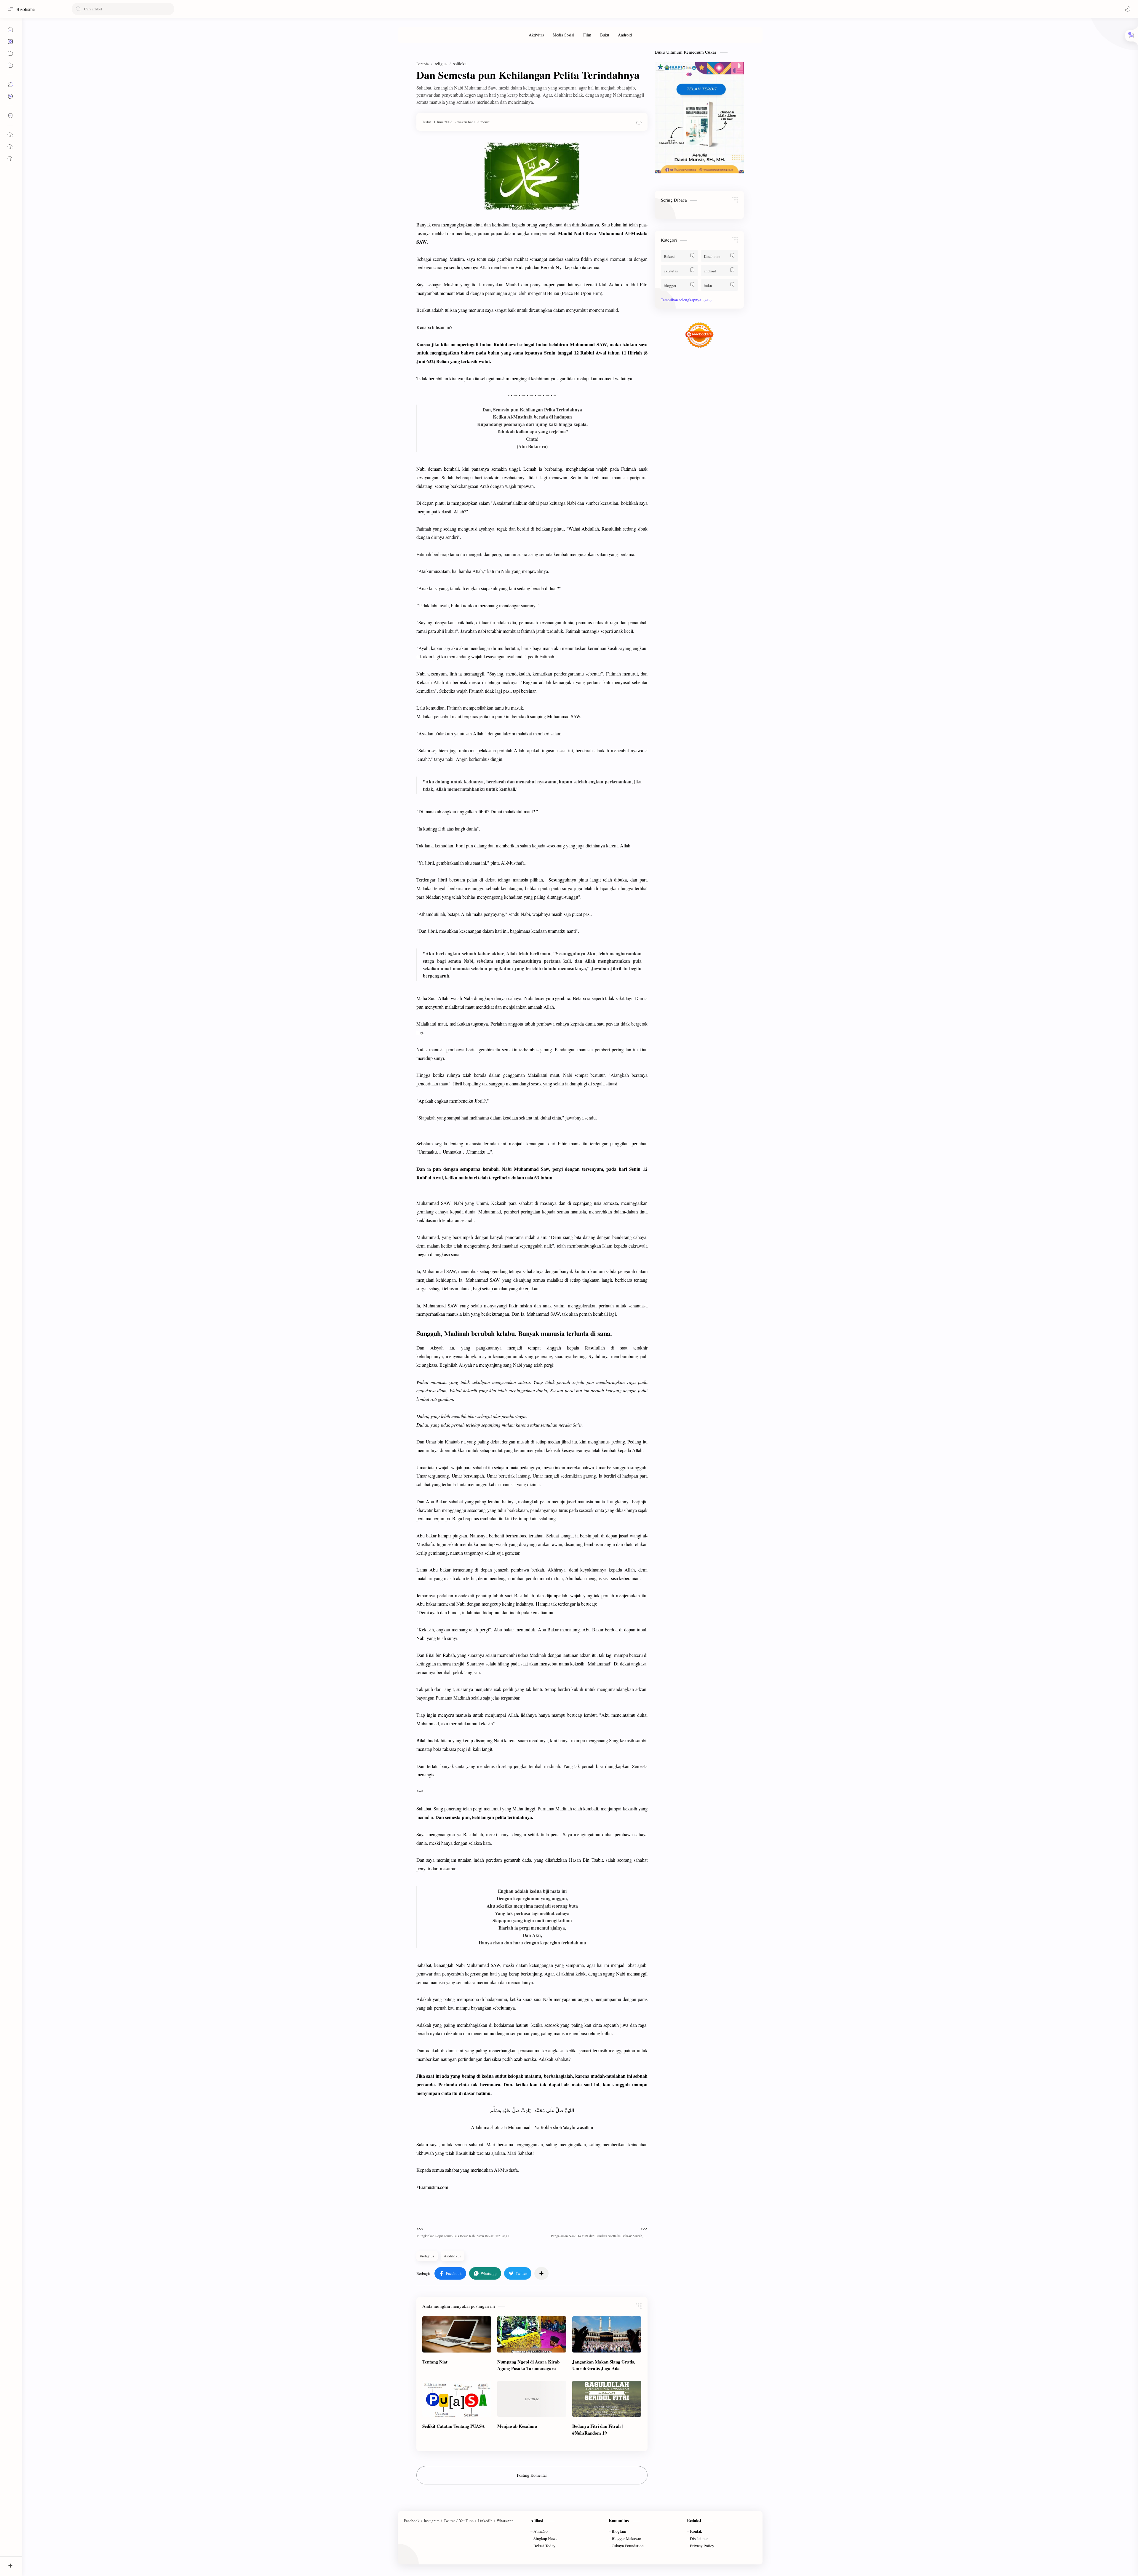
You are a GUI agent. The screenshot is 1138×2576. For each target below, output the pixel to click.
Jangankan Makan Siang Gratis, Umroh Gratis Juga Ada (604, 2365)
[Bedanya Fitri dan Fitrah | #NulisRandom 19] (607, 2399)
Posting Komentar (532, 2475)
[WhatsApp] (505, 2521)
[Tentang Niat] (457, 2334)
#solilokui (453, 2256)
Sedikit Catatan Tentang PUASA (454, 2426)
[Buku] (605, 35)
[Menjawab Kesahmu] (532, 2399)
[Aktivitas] (536, 35)
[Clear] (169, 9)
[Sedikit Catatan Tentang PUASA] (457, 2399)
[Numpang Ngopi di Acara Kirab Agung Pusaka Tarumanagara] (532, 2334)
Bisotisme (25, 9)
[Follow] (10, 116)
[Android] (625, 35)
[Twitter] (449, 2521)
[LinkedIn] (485, 2521)
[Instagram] (432, 2521)
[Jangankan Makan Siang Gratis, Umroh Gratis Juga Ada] (607, 2334)
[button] (1128, 9)
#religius (427, 2256)
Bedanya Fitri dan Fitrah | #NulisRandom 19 (597, 2429)
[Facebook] (412, 2521)
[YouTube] (466, 2521)
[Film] (587, 35)
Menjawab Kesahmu (517, 2426)
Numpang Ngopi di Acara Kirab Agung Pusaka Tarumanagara (528, 2365)
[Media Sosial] (564, 35)
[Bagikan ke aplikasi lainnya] (541, 2273)
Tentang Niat (435, 2362)
